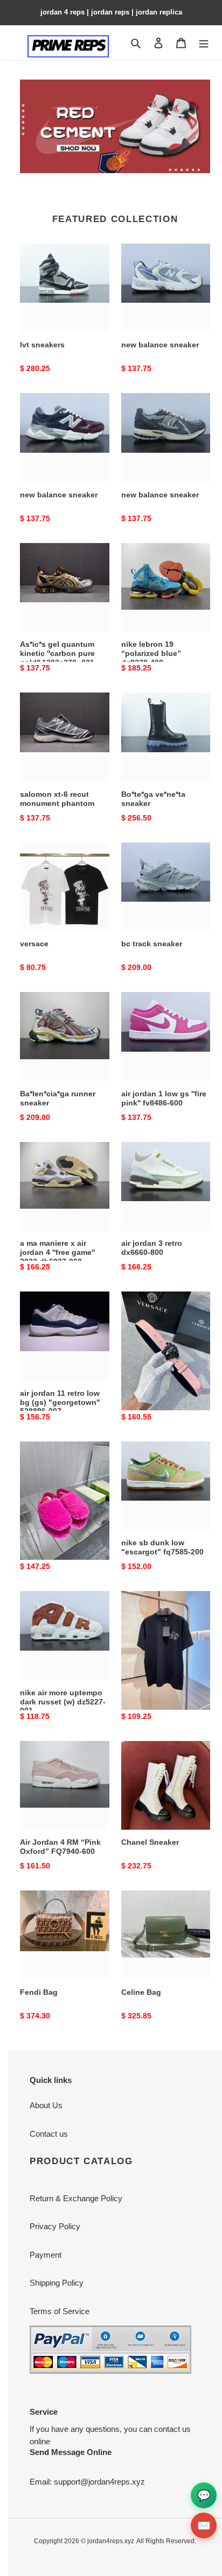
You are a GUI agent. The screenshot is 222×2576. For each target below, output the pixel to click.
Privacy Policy (55, 2226)
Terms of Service (60, 2311)
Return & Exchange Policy (76, 2198)
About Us (46, 2105)
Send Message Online (71, 2452)
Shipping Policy (57, 2283)
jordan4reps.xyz (111, 2541)
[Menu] (204, 43)
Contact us (49, 2134)
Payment (46, 2255)
